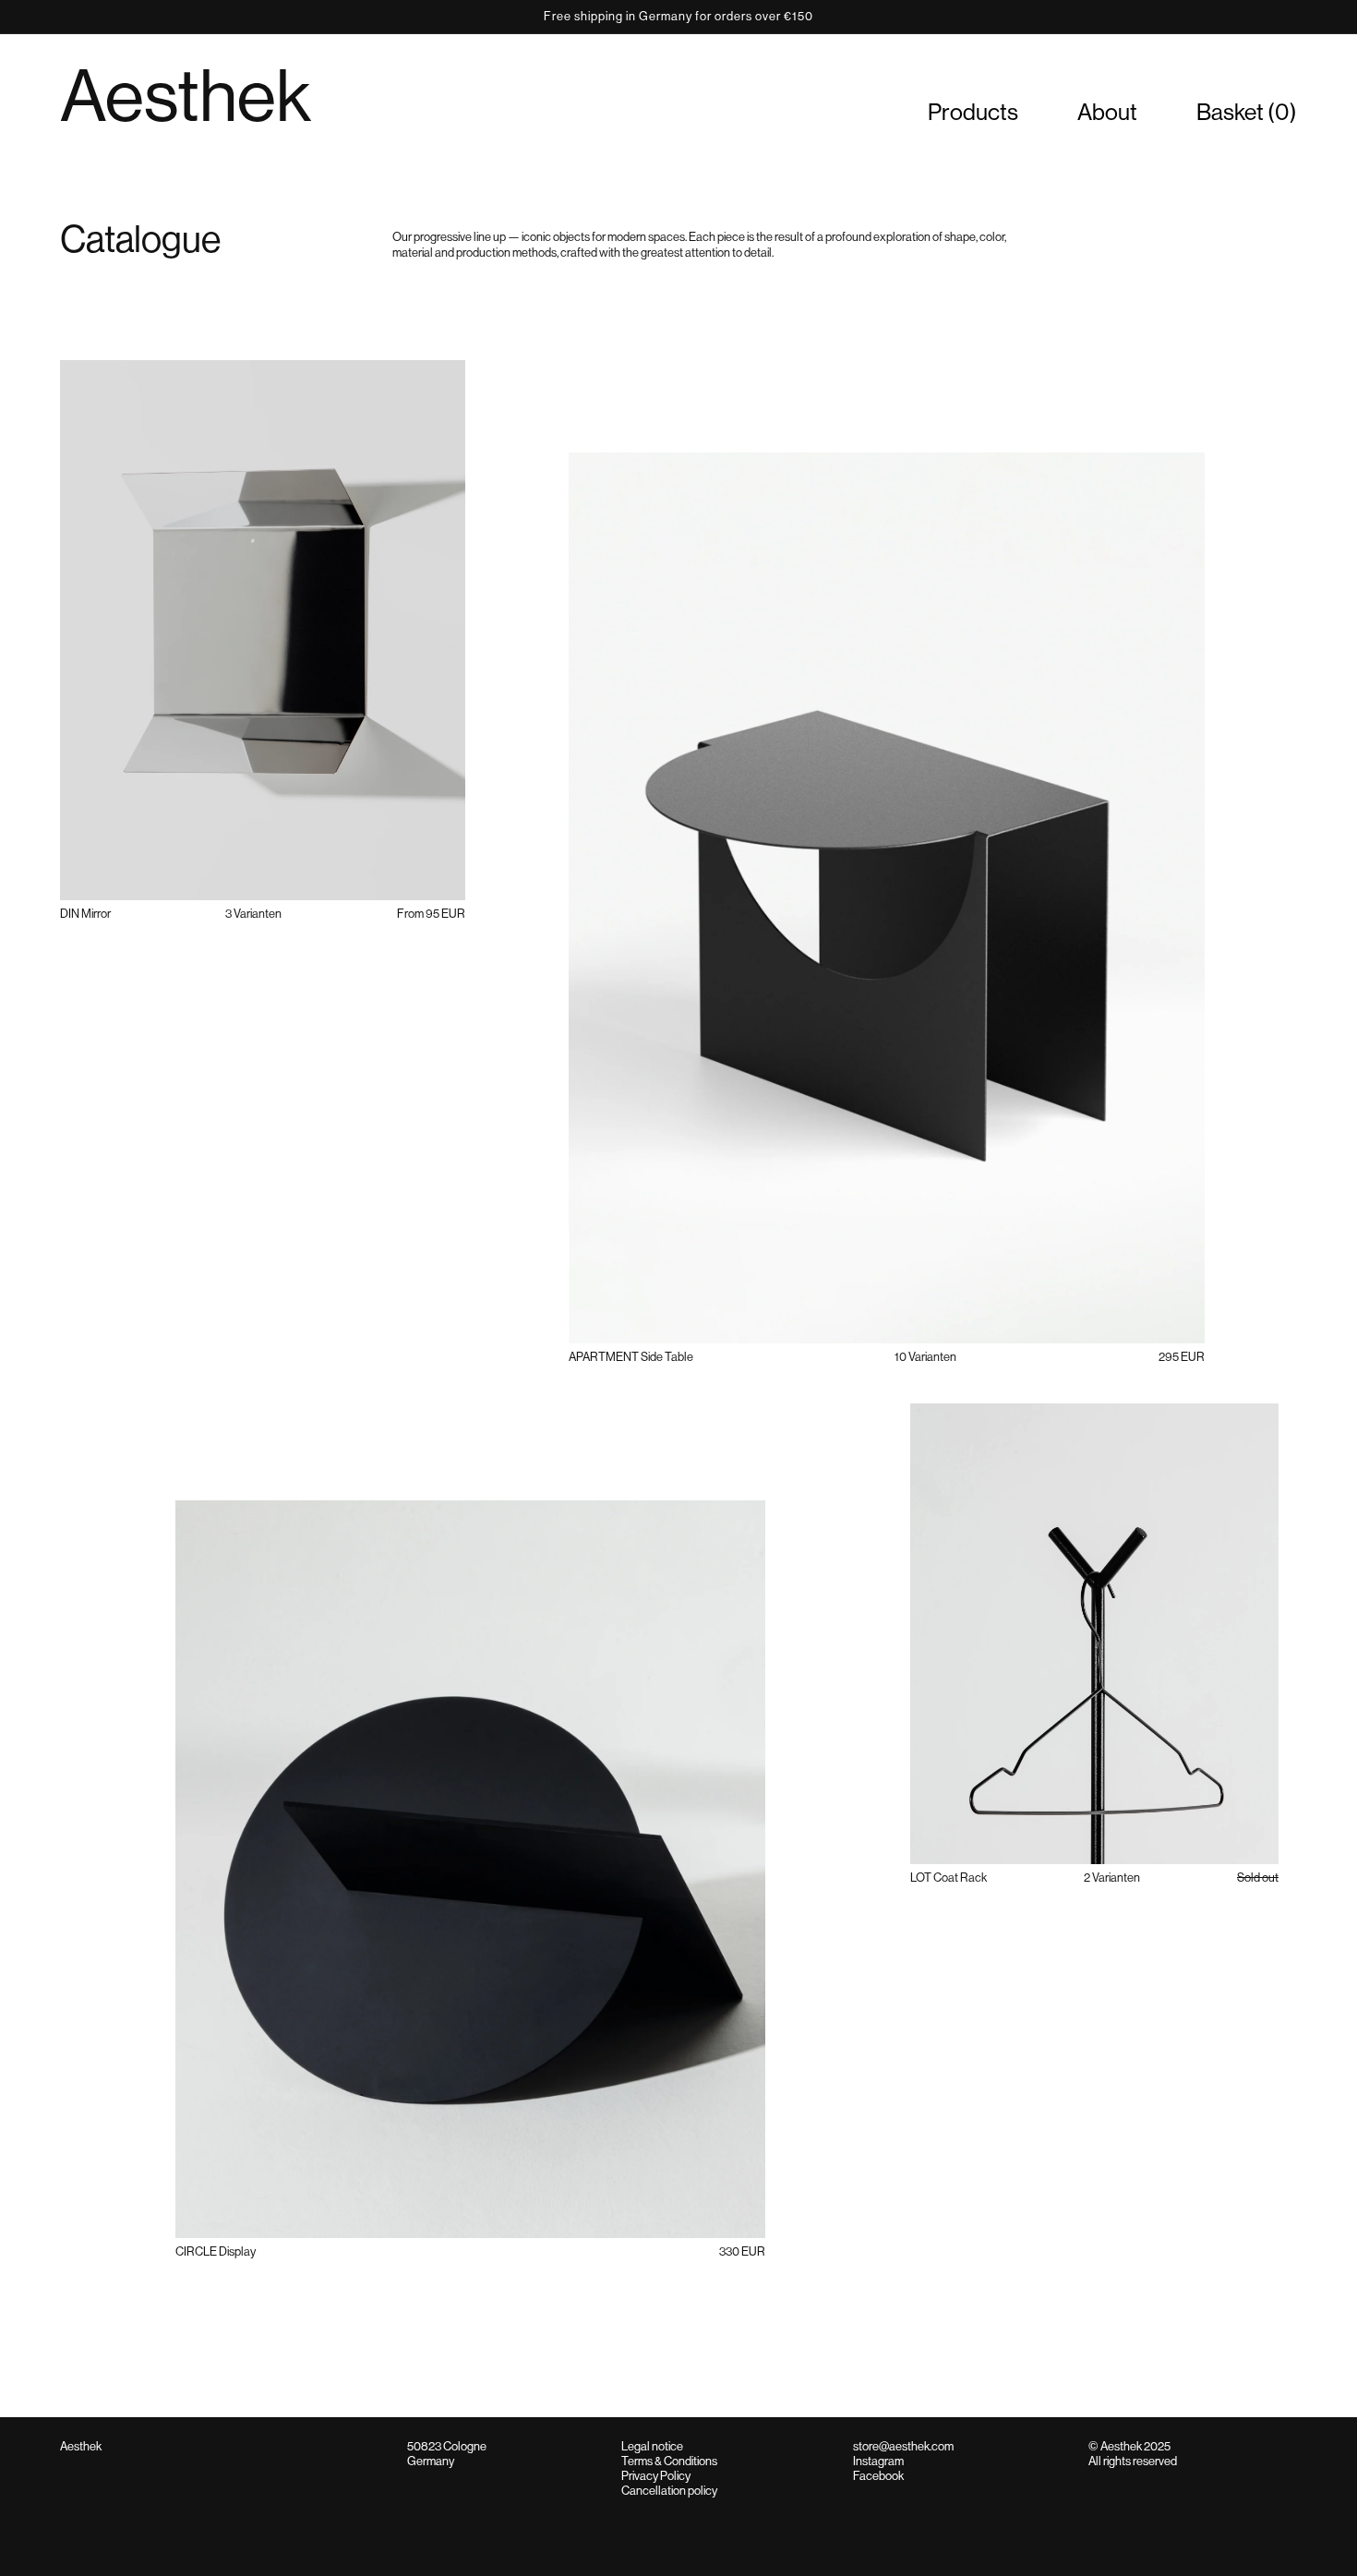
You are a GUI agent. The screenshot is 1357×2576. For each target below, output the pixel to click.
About (1107, 112)
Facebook (878, 2476)
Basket (1247, 112)
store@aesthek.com (903, 2446)
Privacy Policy (656, 2476)
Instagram (878, 2461)
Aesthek (186, 96)
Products (973, 112)
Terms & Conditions (669, 2461)
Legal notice (652, 2446)
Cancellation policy (669, 2491)
